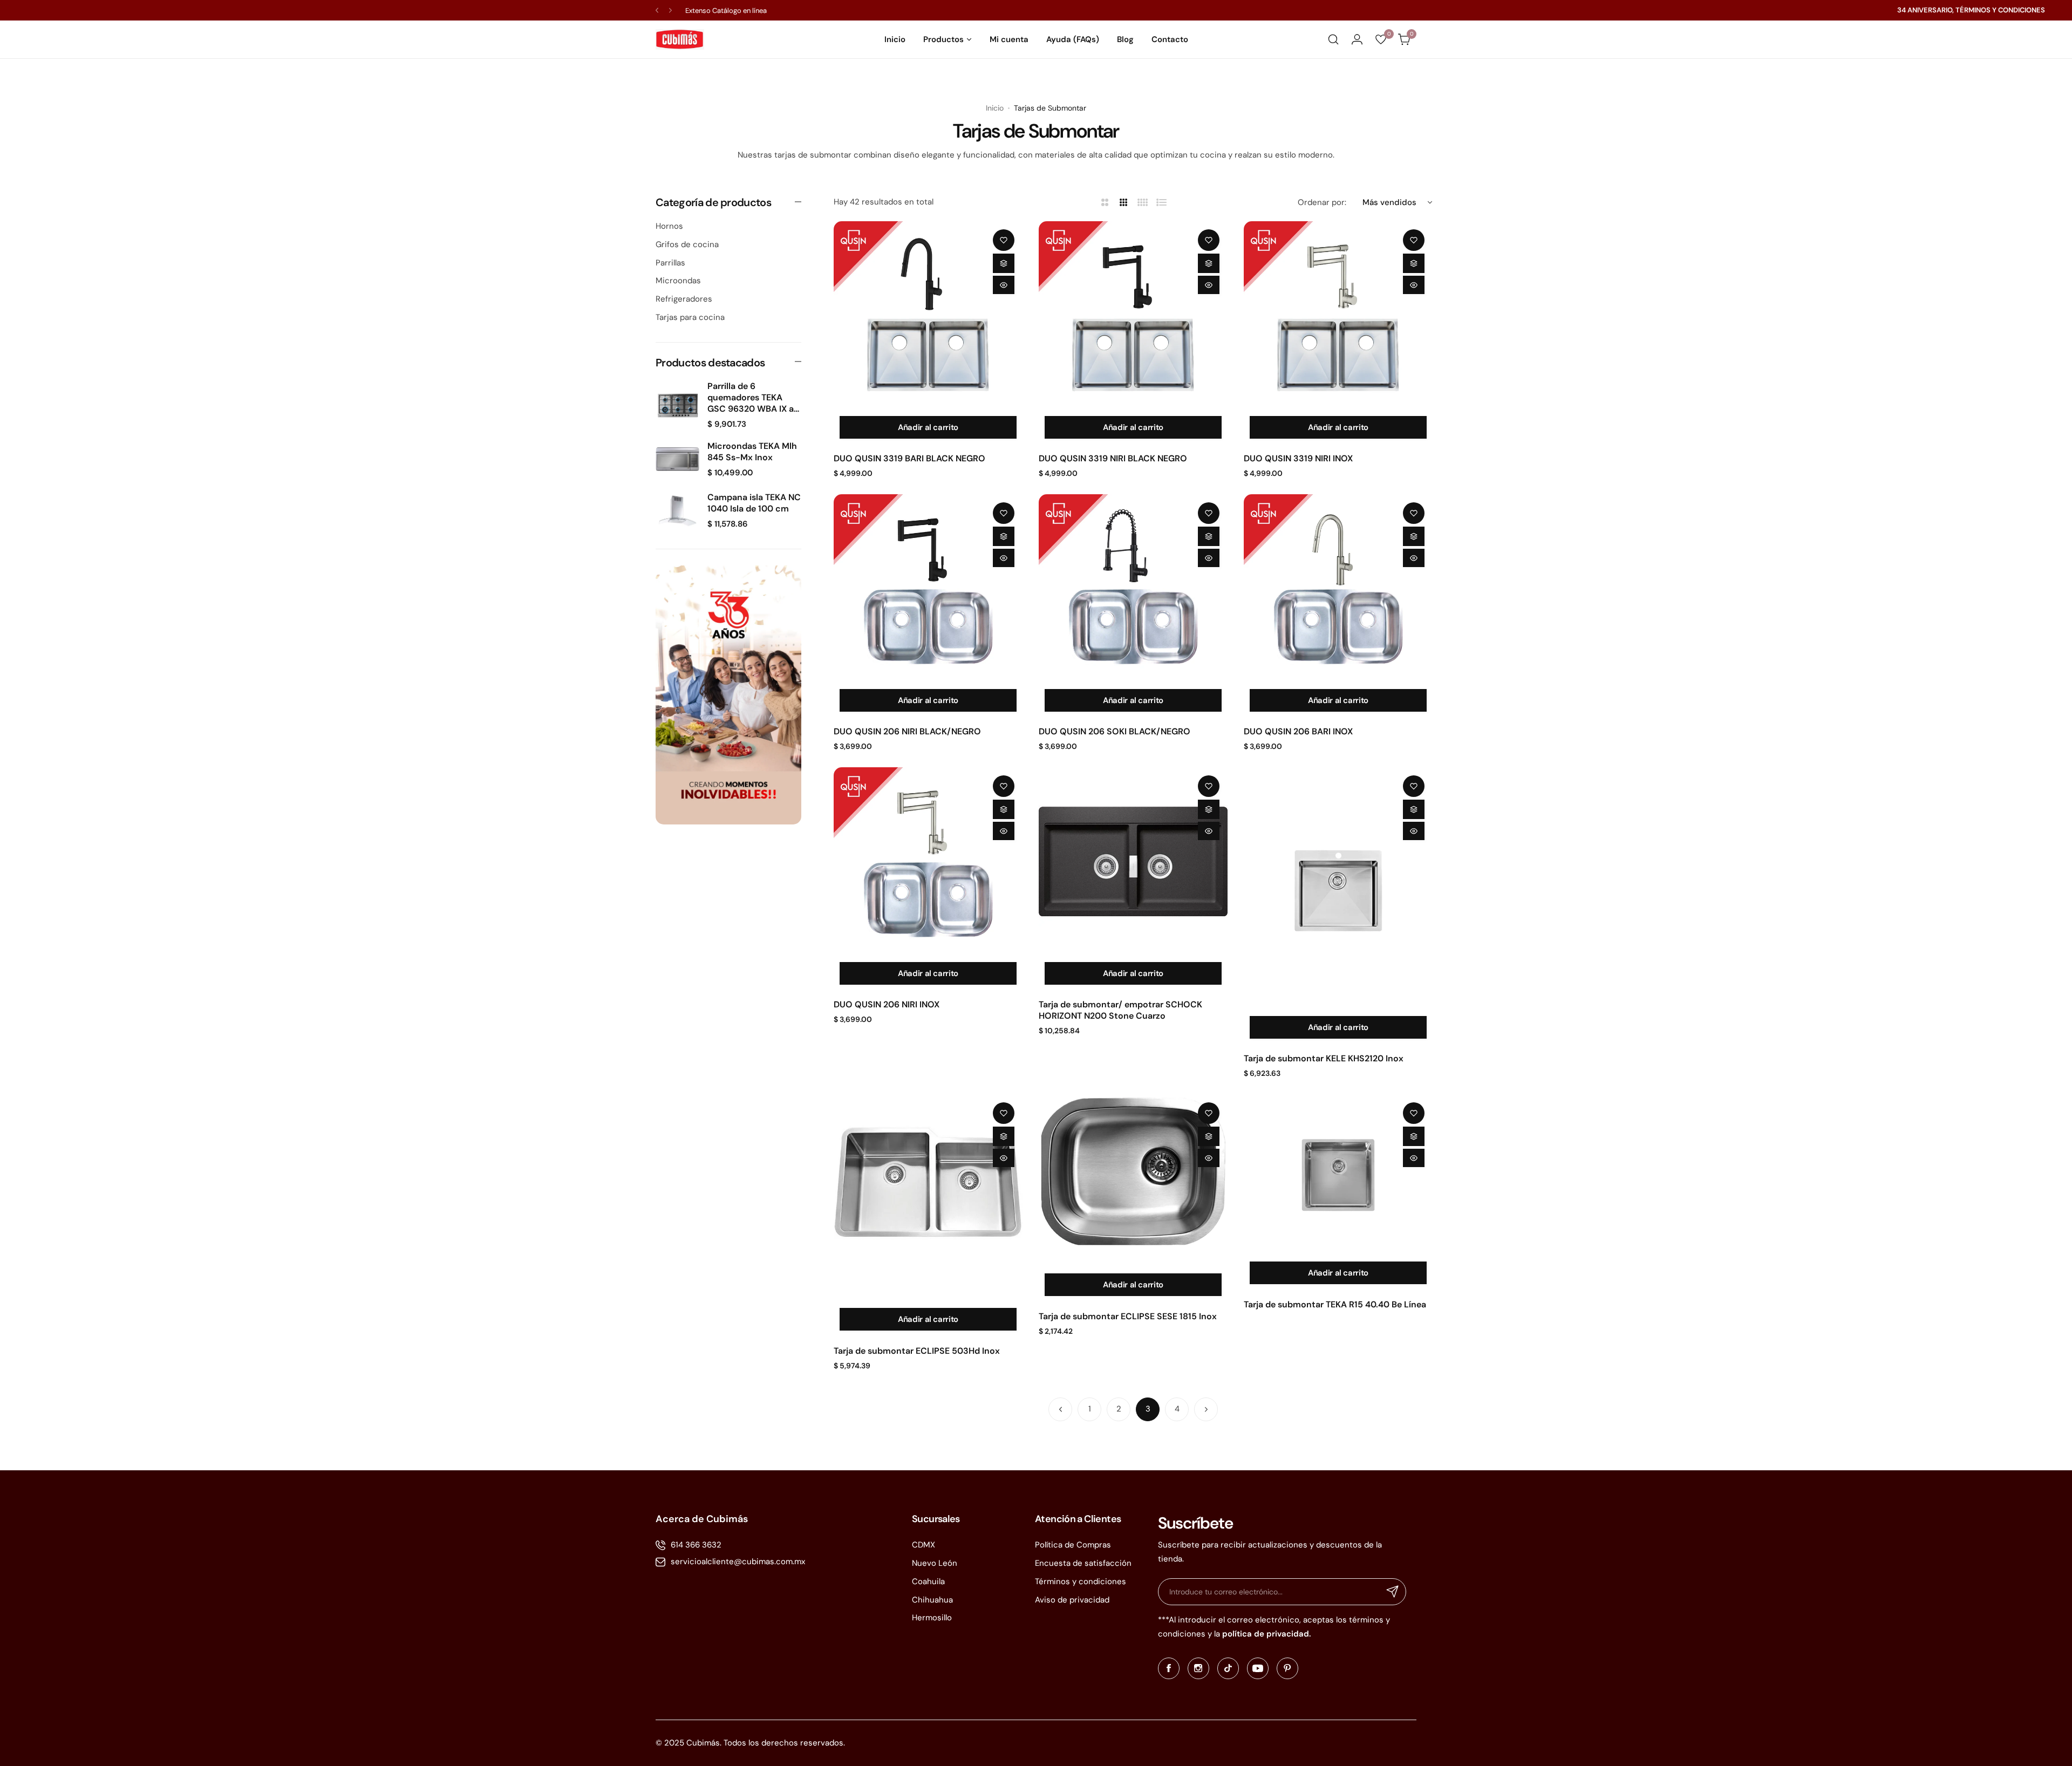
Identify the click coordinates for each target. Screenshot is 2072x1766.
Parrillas (670, 263)
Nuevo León (935, 1563)
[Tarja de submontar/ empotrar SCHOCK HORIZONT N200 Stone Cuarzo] (1133, 862)
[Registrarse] (1393, 1592)
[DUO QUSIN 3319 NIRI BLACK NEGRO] (1133, 316)
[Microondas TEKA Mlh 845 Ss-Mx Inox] (677, 459)
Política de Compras (1073, 1545)
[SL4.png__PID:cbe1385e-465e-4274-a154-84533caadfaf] (728, 695)
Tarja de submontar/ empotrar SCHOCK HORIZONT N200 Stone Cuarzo (1120, 1010)
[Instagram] (1198, 1668)
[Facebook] (1169, 1668)
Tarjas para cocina (690, 317)
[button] (657, 11)
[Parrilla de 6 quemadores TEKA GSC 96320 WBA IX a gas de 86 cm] (677, 405)
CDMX (923, 1545)
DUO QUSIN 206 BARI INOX (1298, 731)
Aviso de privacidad (1072, 1600)
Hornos (669, 226)
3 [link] (1148, 1409)
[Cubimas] (680, 39)
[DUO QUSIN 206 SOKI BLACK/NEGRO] (1133, 589)
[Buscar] (1333, 39)
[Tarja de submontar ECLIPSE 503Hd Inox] (928, 1198)
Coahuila (928, 1581)
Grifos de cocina (687, 244)
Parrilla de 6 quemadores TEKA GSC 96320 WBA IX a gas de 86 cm (751, 397)
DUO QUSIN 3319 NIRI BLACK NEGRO (1113, 458)
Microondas (678, 281)
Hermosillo (932, 1618)
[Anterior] (1060, 1409)
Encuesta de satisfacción (1083, 1563)
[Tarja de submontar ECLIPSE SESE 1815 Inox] (1133, 1181)
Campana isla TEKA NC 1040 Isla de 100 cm (754, 503)
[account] (1357, 39)
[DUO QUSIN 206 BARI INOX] (1338, 589)
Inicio (995, 108)
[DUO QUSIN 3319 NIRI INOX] (1338, 316)
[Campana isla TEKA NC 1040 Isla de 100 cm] (677, 511)
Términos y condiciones (1081, 1581)
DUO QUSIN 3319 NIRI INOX (1298, 458)
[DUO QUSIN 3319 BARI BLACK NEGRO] (928, 316)
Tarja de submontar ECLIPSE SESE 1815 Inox (1128, 1316)
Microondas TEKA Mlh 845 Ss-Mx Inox (752, 452)
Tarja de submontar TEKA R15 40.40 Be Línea (1335, 1304)
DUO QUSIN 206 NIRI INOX (887, 1004)
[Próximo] (1206, 1409)
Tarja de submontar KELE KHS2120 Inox (1324, 1058)
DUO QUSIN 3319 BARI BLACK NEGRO (909, 458)
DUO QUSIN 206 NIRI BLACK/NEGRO (907, 731)
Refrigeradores (684, 299)
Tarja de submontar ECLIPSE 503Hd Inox (917, 1351)
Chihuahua (932, 1600)
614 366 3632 (696, 1545)
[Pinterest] (1287, 1668)
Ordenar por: (1322, 202)
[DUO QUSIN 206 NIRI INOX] (928, 862)
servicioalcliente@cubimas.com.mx (738, 1562)
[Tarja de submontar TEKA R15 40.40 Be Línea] (1338, 1175)
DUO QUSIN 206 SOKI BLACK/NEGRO (1115, 731)
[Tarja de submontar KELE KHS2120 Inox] (1338, 889)
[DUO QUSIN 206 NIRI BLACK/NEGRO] (928, 589)
